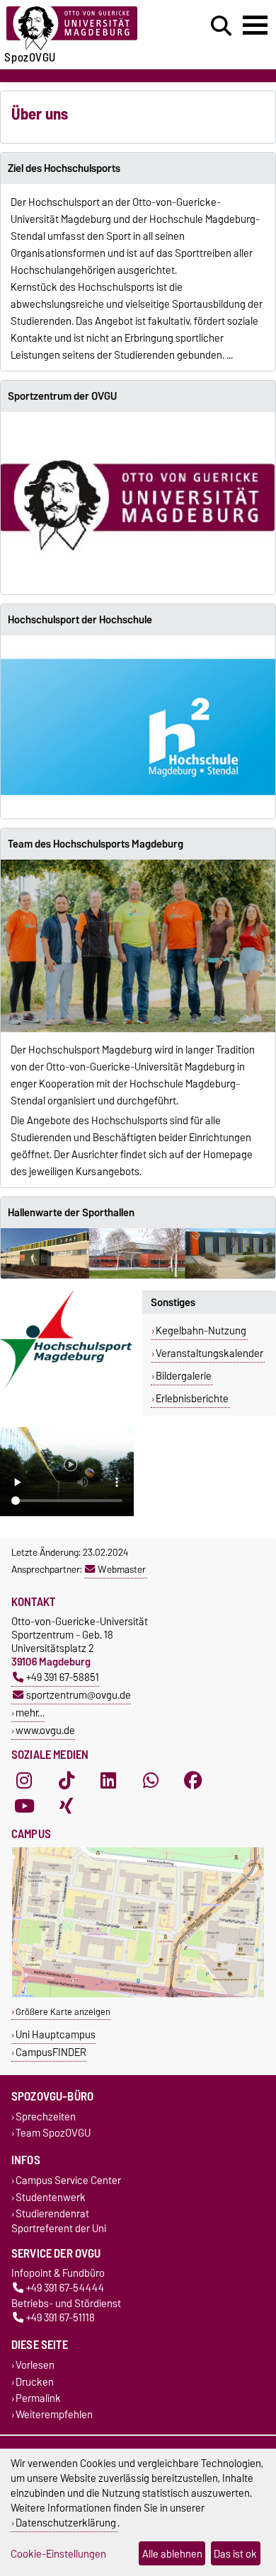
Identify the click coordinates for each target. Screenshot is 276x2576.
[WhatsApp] (151, 1780)
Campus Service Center (68, 2181)
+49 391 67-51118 (61, 2318)
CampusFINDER (51, 2052)
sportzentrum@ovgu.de (79, 1695)
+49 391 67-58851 (63, 1677)
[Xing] (67, 1806)
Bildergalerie (184, 1376)
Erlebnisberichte (192, 1399)
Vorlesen (35, 2366)
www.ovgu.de (45, 1730)
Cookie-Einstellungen (58, 2554)
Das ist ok (235, 2554)
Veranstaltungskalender (209, 1353)
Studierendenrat (52, 2213)
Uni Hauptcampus (56, 2034)
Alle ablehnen (172, 2554)
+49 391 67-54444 (65, 2288)
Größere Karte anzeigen (63, 2012)
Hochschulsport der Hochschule (80, 620)
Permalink (38, 2398)
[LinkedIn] (108, 1780)
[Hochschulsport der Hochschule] (138, 727)
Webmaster (122, 1569)
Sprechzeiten (46, 2117)
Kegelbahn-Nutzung (201, 1331)
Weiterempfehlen (54, 2414)
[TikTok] (67, 1780)
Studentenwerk (51, 2197)
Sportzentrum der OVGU (62, 396)
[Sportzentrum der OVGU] (138, 503)
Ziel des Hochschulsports (64, 168)
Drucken (35, 2382)
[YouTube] (24, 1806)
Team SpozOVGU (53, 2133)
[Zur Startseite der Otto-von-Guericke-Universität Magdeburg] (85, 29)
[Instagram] (24, 1780)
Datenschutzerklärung (66, 2523)
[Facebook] (193, 1780)
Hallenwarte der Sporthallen (71, 1213)
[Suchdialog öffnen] (221, 26)
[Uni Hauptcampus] (138, 1994)
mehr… (30, 1712)
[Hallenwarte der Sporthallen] (138, 1253)
